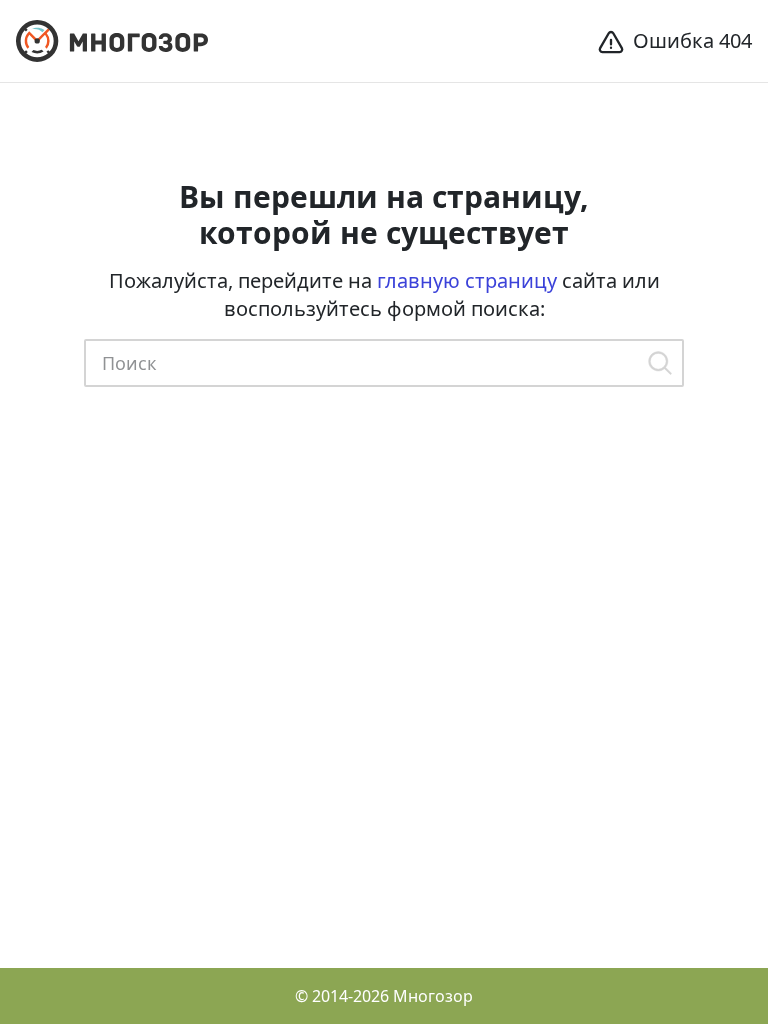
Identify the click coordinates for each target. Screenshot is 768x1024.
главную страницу (467, 280)
